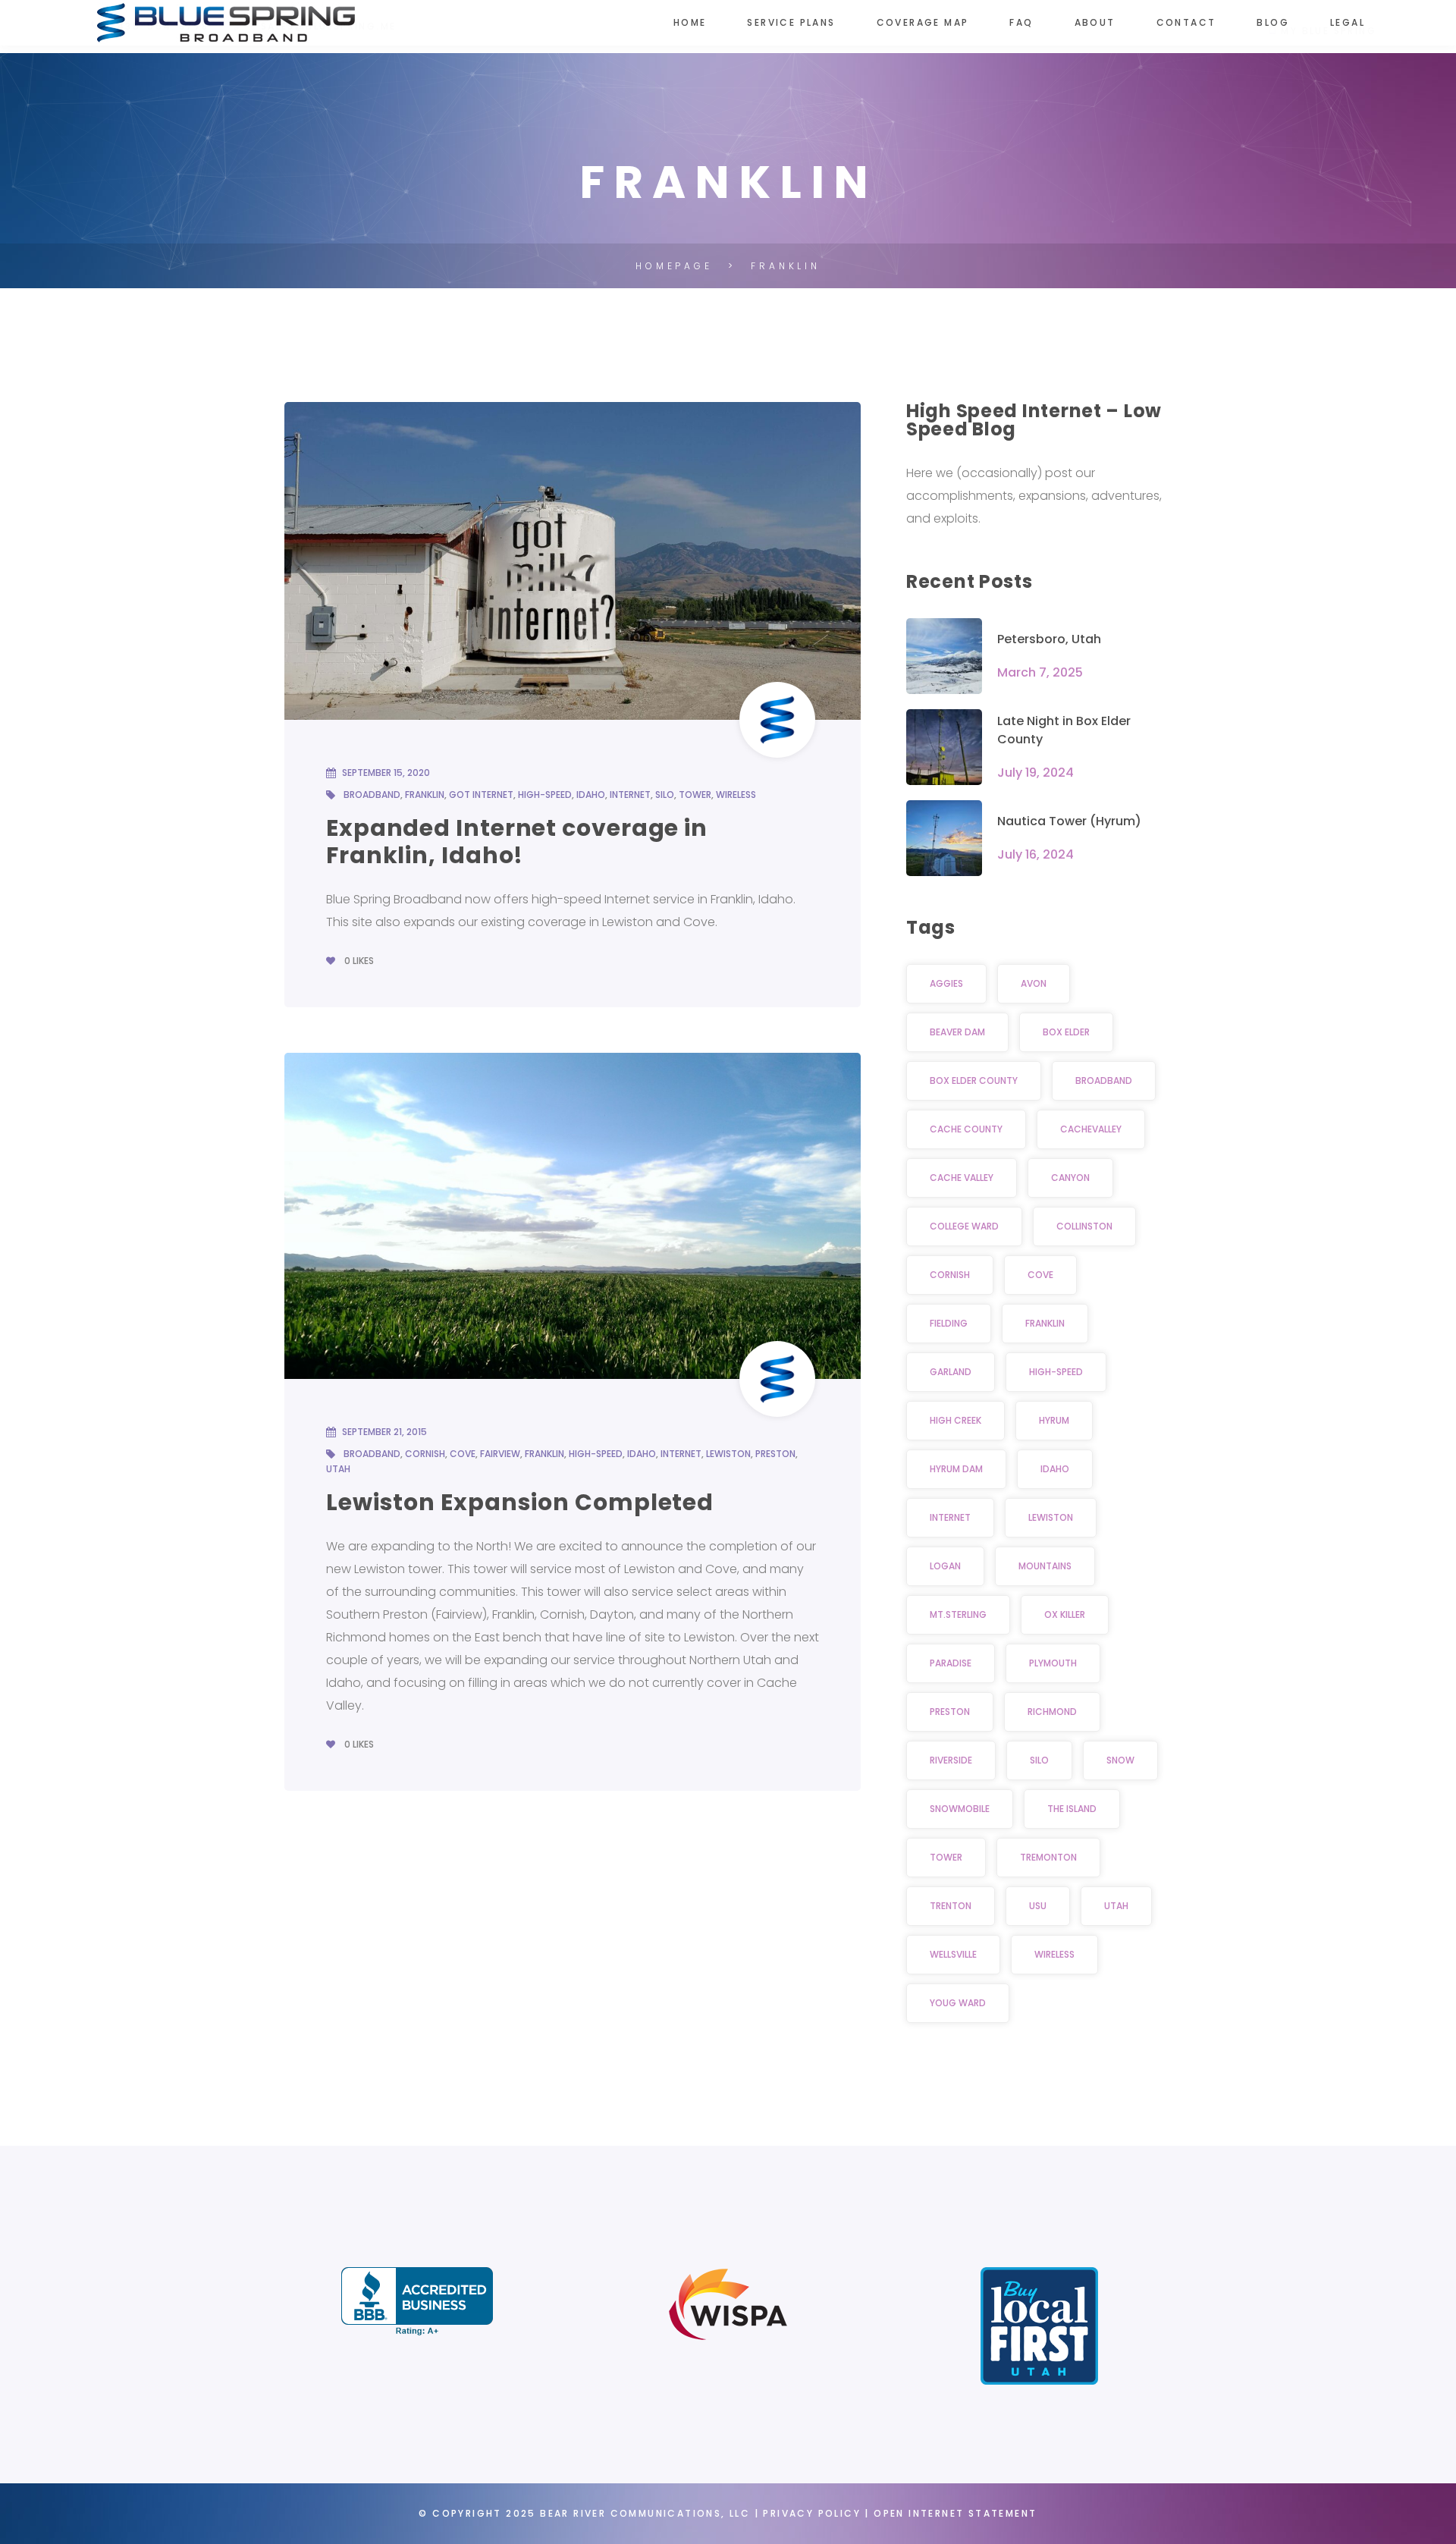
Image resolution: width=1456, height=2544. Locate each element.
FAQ (1021, 22)
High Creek (955, 1420)
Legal (1348, 22)
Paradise (951, 1663)
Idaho (591, 795)
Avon (1034, 983)
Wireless (736, 795)
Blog (1273, 22)
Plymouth (1053, 1663)
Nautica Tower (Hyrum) (1069, 821)
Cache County (966, 1129)
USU (1038, 1906)
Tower (695, 795)
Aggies (946, 983)
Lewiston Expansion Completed (520, 1502)
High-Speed (545, 795)
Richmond (1052, 1712)
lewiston (728, 1454)
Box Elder (1066, 1032)
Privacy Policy (812, 2513)
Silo (665, 795)
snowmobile (960, 1809)
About (1095, 22)
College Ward (964, 1226)
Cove (463, 1454)
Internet (630, 795)
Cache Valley (962, 1178)
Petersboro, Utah (1049, 639)
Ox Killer (1065, 1614)
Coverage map (923, 22)
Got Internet (481, 795)
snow (1120, 1760)
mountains (1045, 1566)
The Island (1072, 1809)
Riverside (951, 1760)
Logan (945, 1566)
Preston (775, 1454)
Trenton (951, 1906)
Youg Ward (958, 2003)
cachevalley (1091, 1129)
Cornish (425, 1454)
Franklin (425, 795)
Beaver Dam (957, 1032)
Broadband (372, 795)
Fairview (500, 1454)
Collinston (1084, 1226)
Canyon (1070, 1178)
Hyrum (1054, 1420)
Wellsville (953, 1954)
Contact (1186, 22)
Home (690, 22)
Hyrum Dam (956, 1469)
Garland (951, 1372)
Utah (338, 1469)
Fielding (949, 1323)
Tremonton (1048, 1857)
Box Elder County (974, 1080)
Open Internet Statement (955, 2513)
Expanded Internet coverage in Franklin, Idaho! (517, 842)
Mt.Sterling (958, 1614)
